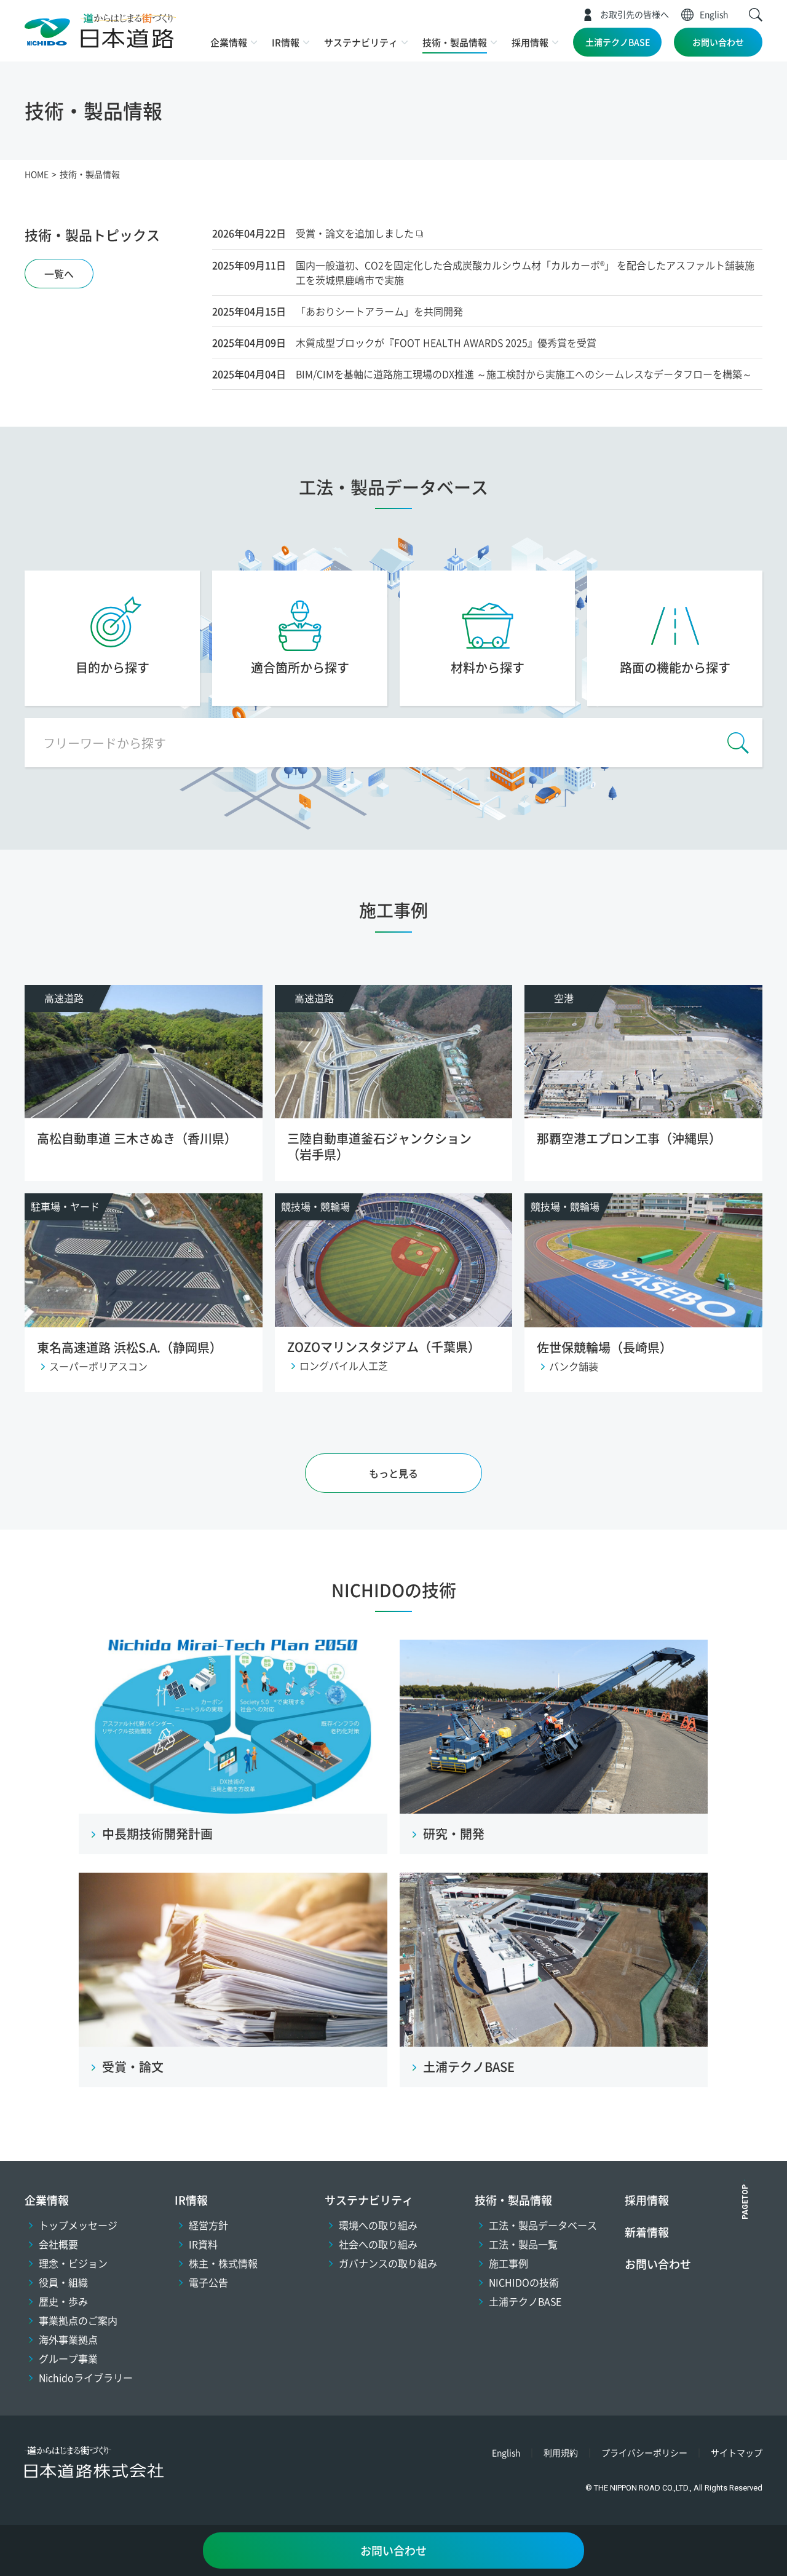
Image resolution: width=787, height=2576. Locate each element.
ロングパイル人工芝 (344, 1365)
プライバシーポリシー (644, 2452)
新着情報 (647, 2232)
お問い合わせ (718, 42)
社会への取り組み (378, 2244)
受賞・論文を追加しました (355, 233)
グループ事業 (68, 2358)
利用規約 (561, 2452)
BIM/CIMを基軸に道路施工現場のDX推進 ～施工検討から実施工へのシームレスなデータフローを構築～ (524, 374)
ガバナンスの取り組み (388, 2263)
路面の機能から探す (675, 667)
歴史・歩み (63, 2301)
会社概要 (58, 2244)
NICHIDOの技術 (394, 1590)
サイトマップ (737, 2452)
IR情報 (286, 42)
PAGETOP (745, 2202)
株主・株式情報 (223, 2263)
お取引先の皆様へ (635, 14)
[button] (756, 15)
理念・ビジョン (73, 2263)
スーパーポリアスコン (98, 1366)
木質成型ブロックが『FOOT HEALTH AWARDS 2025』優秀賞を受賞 (446, 342)
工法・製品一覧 (523, 2244)
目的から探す (113, 667)
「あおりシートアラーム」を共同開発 (379, 311)
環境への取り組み (378, 2225)
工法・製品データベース (543, 2225)
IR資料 (203, 2244)
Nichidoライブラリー (86, 2377)
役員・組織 (63, 2282)
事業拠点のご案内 (78, 2320)
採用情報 (530, 42)
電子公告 (208, 2282)
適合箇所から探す (300, 667)
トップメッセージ (78, 2225)
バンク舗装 (574, 1366)
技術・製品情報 (455, 42)
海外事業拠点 (68, 2339)
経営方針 (208, 2225)
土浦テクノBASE (618, 42)
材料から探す (488, 667)
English (714, 14)
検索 (738, 743)
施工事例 (508, 2263)
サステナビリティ (361, 42)
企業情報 (229, 42)
